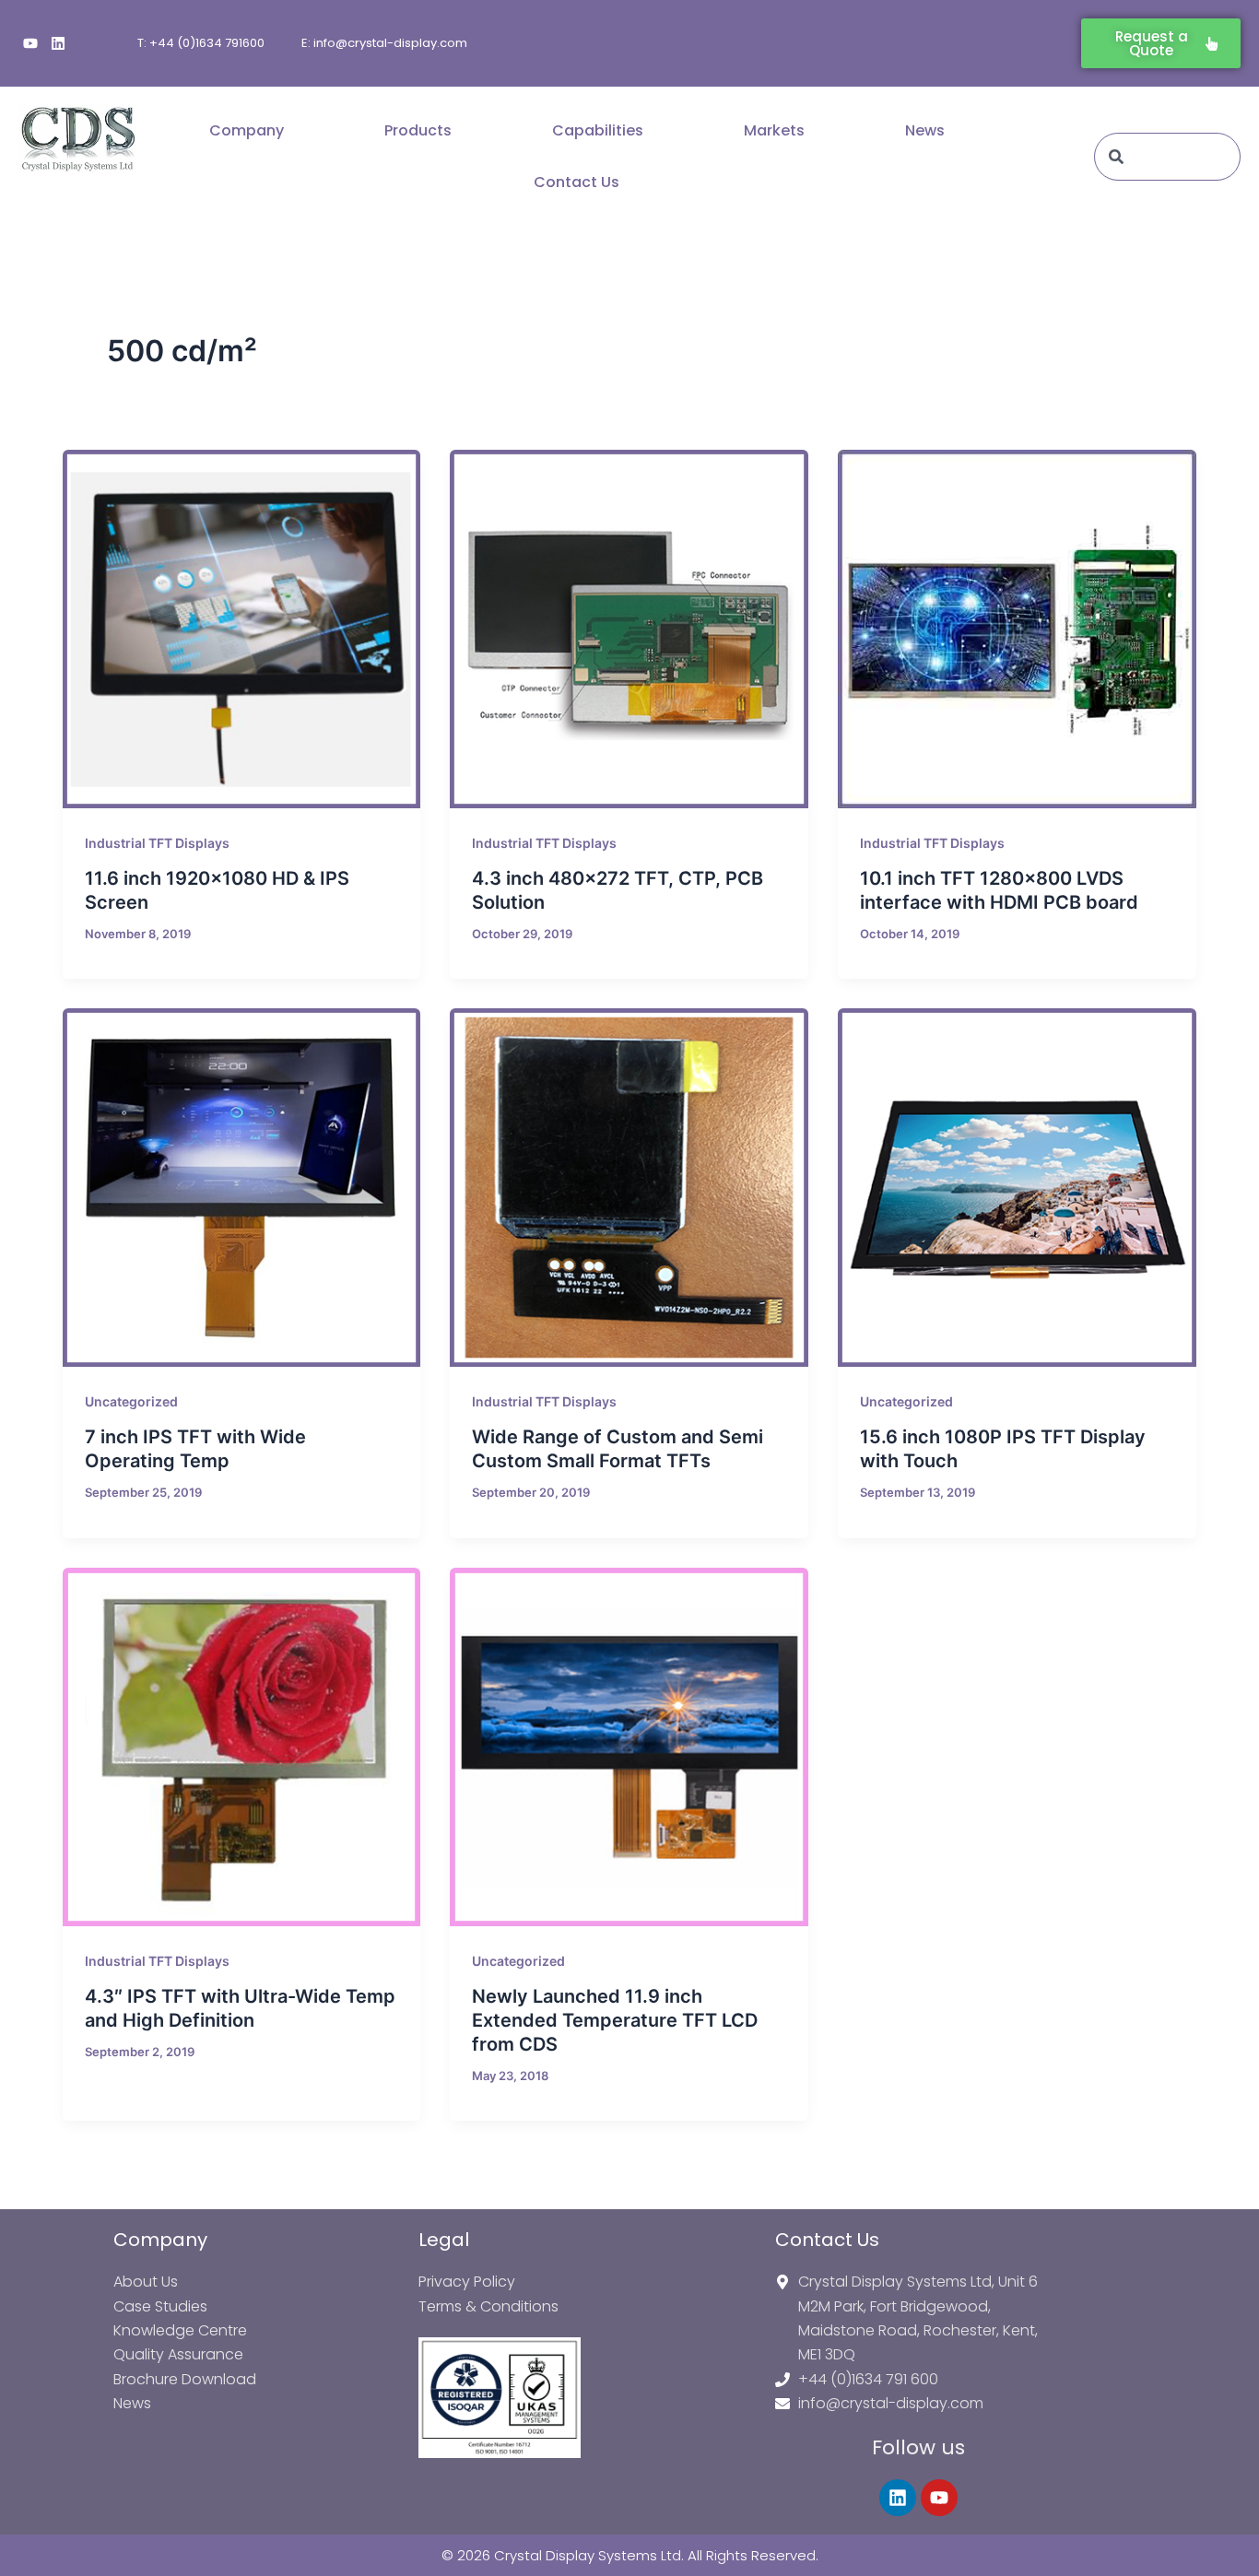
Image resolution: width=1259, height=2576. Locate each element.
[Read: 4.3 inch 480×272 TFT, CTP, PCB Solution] (629, 629)
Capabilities (598, 130)
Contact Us (577, 182)
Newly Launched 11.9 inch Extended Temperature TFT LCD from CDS (615, 2020)
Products (418, 130)
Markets (774, 130)
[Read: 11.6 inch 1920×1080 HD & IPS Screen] (242, 629)
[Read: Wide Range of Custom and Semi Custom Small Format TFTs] (629, 1188)
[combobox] (1167, 157)
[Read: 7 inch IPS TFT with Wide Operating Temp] (242, 1188)
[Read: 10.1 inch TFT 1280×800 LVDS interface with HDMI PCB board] (1017, 629)
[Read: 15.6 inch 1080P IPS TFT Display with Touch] (1017, 1188)
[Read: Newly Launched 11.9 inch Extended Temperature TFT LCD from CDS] (629, 1747)
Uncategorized (131, 1401)
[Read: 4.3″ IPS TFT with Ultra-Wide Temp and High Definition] (242, 1747)
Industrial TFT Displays (157, 843)
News (925, 130)
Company (247, 130)
